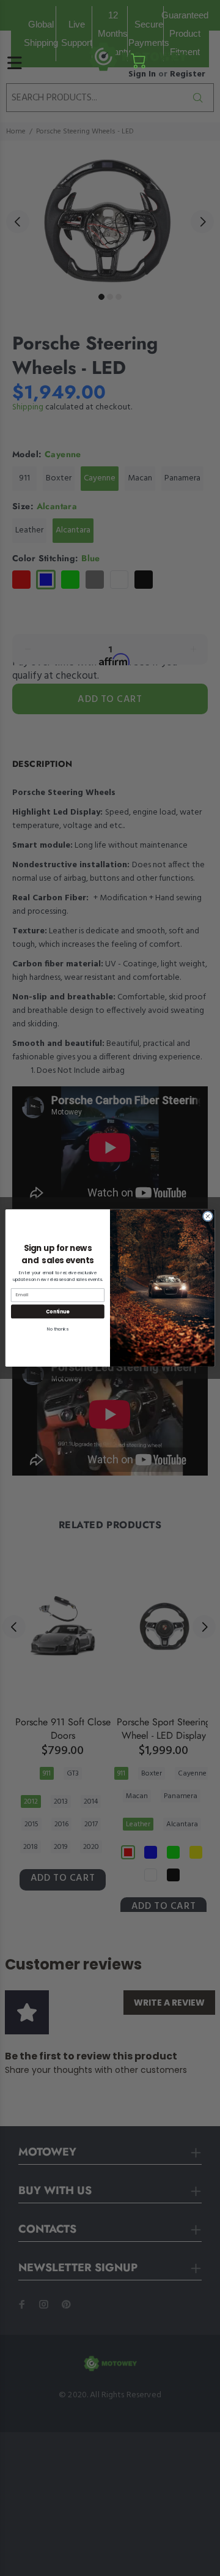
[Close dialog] (207, 1216)
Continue (57, 1311)
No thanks (58, 1329)
